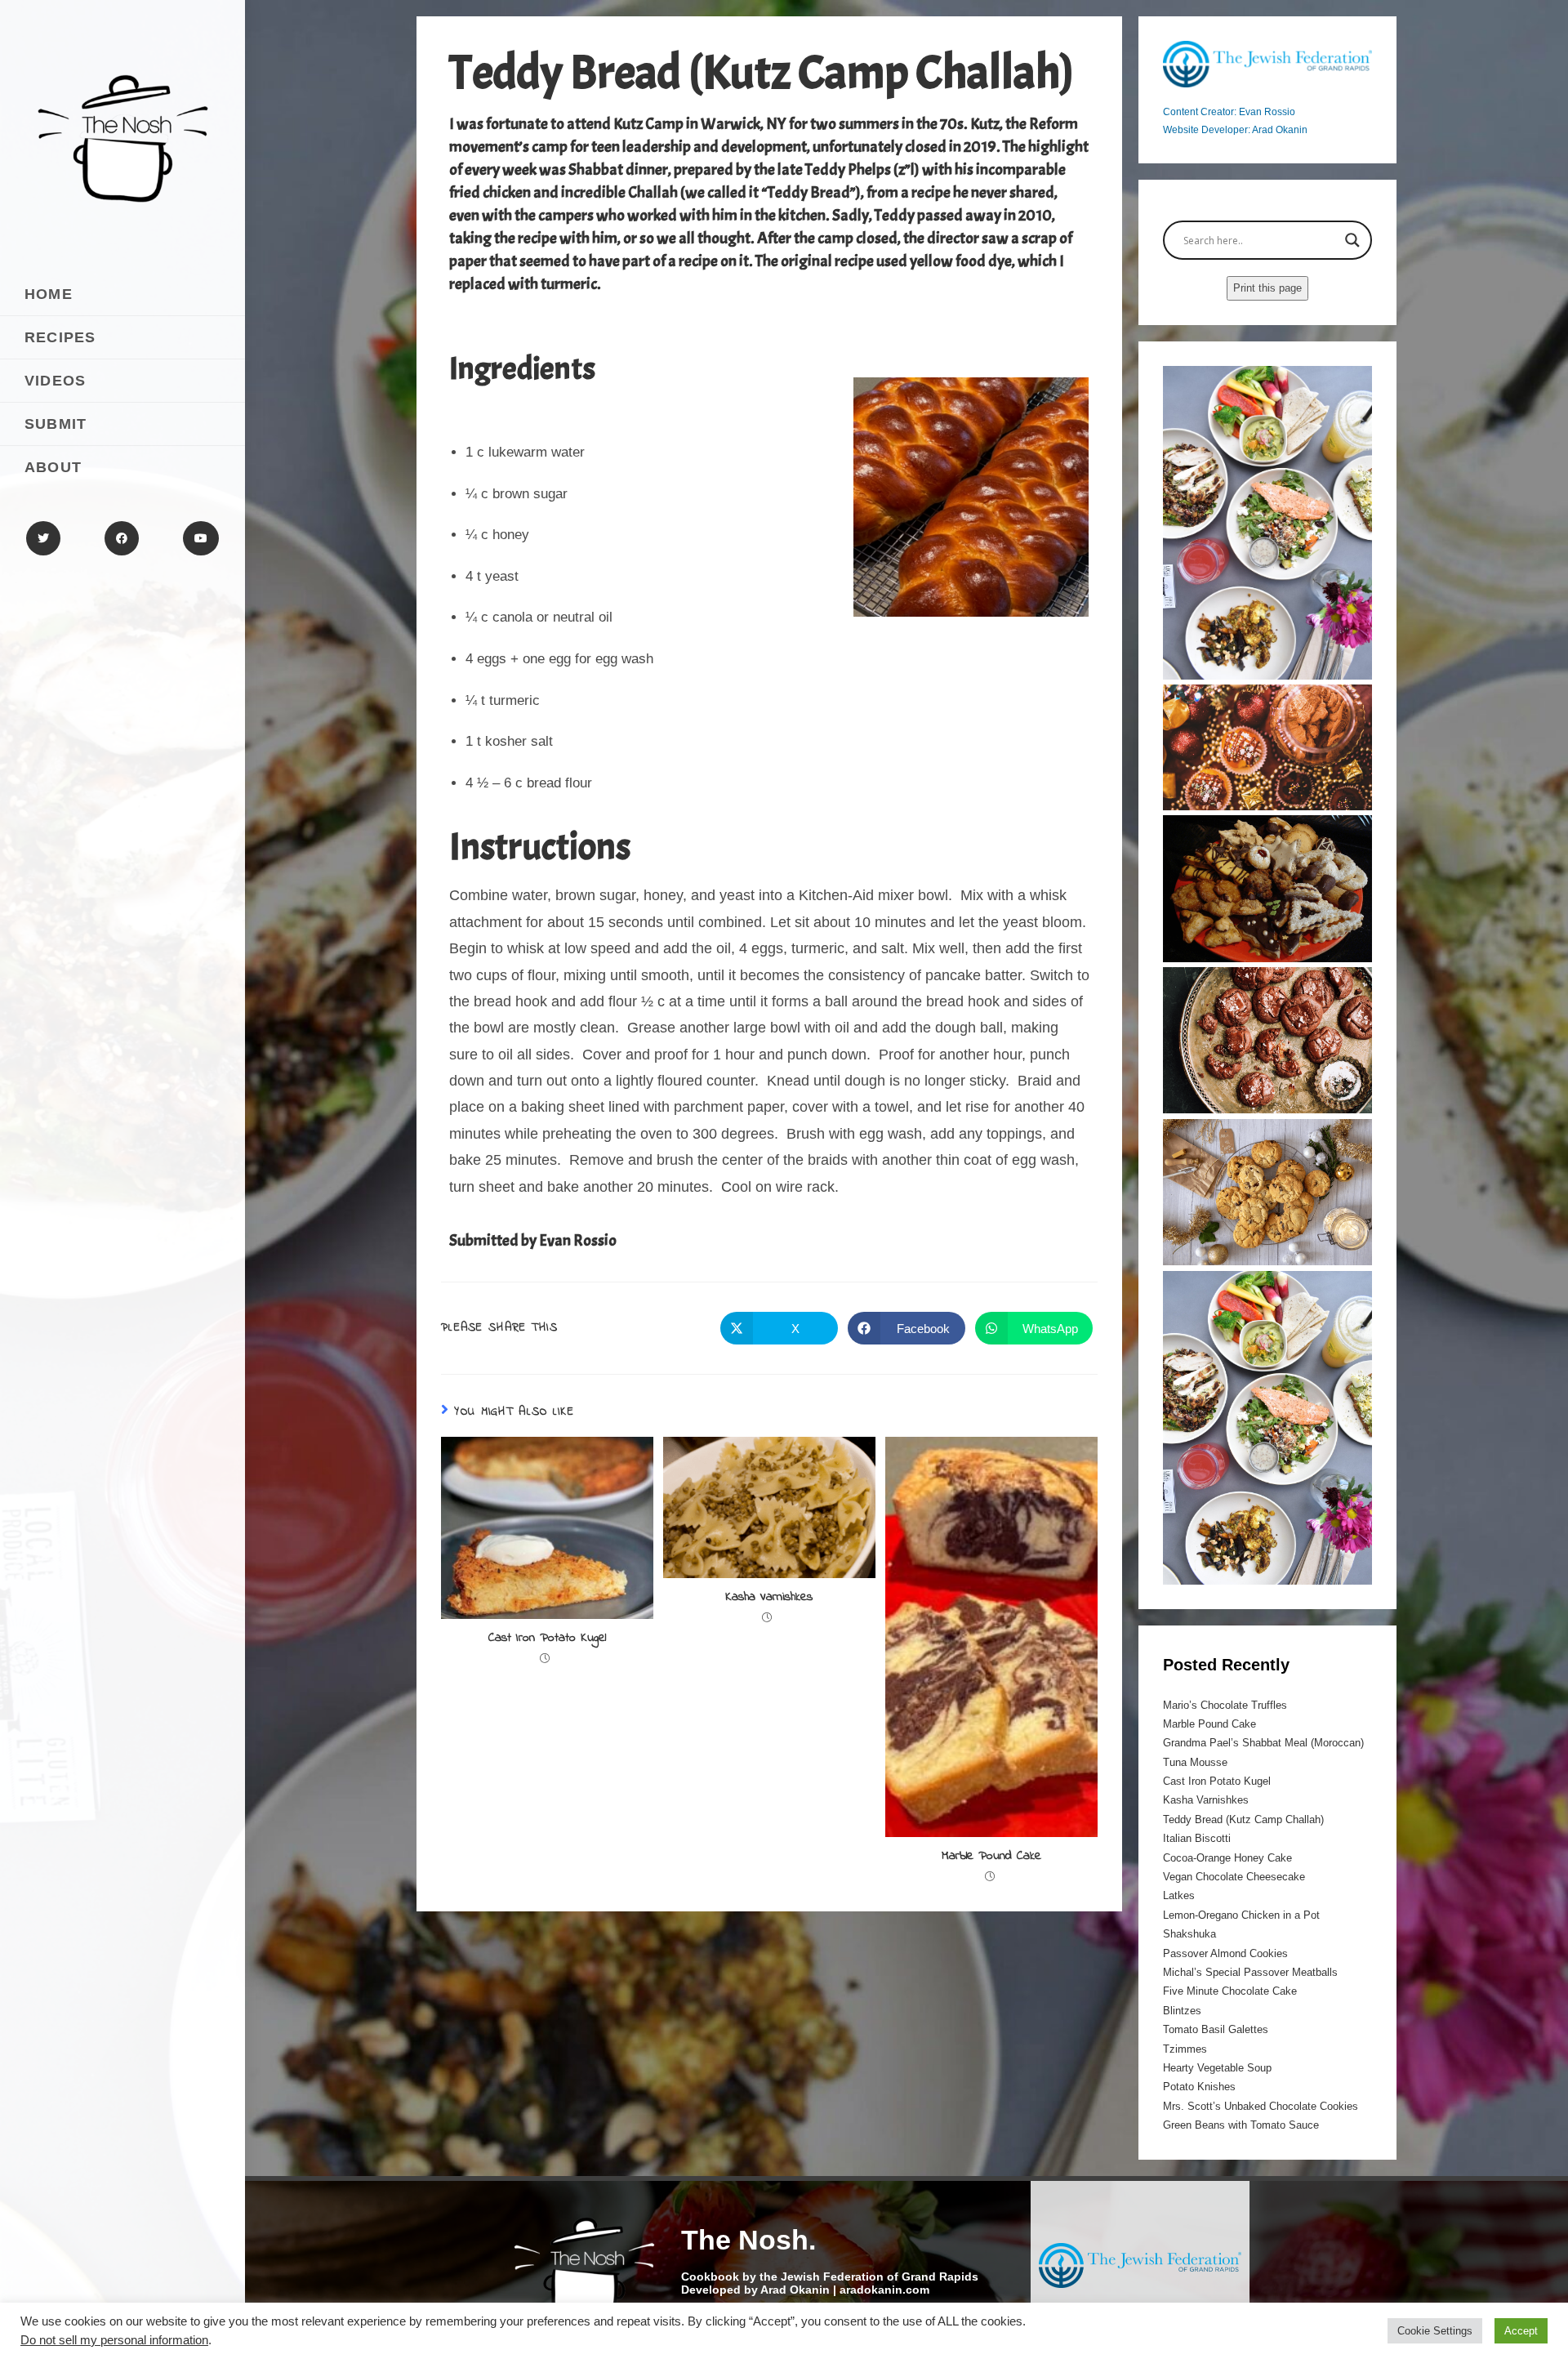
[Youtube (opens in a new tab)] (201, 538)
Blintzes (1182, 2011)
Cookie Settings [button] (1435, 2331)
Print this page (1267, 288)
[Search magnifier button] (1352, 240)
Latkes (1179, 1895)
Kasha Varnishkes (769, 1597)
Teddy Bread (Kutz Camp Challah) (1243, 1819)
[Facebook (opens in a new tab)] (122, 538)
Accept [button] (1521, 2331)
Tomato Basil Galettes (1216, 2029)
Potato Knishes (1199, 2087)
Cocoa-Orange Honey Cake (1227, 1858)
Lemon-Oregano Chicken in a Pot (1241, 1915)
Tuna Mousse (1195, 1762)
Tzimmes (1185, 2049)
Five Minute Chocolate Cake (1230, 1991)
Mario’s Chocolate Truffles (1225, 1705)
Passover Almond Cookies (1225, 1953)
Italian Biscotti (1197, 1838)
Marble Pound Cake (991, 1856)
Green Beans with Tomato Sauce (1241, 2125)
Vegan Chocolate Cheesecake (1234, 1877)
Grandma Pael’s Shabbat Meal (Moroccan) (1263, 1743)
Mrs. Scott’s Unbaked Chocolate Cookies (1261, 2106)
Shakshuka (1189, 1934)
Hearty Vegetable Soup (1217, 2068)
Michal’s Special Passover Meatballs (1250, 1972)
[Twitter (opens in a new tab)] (43, 538)
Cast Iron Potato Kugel (547, 1638)
